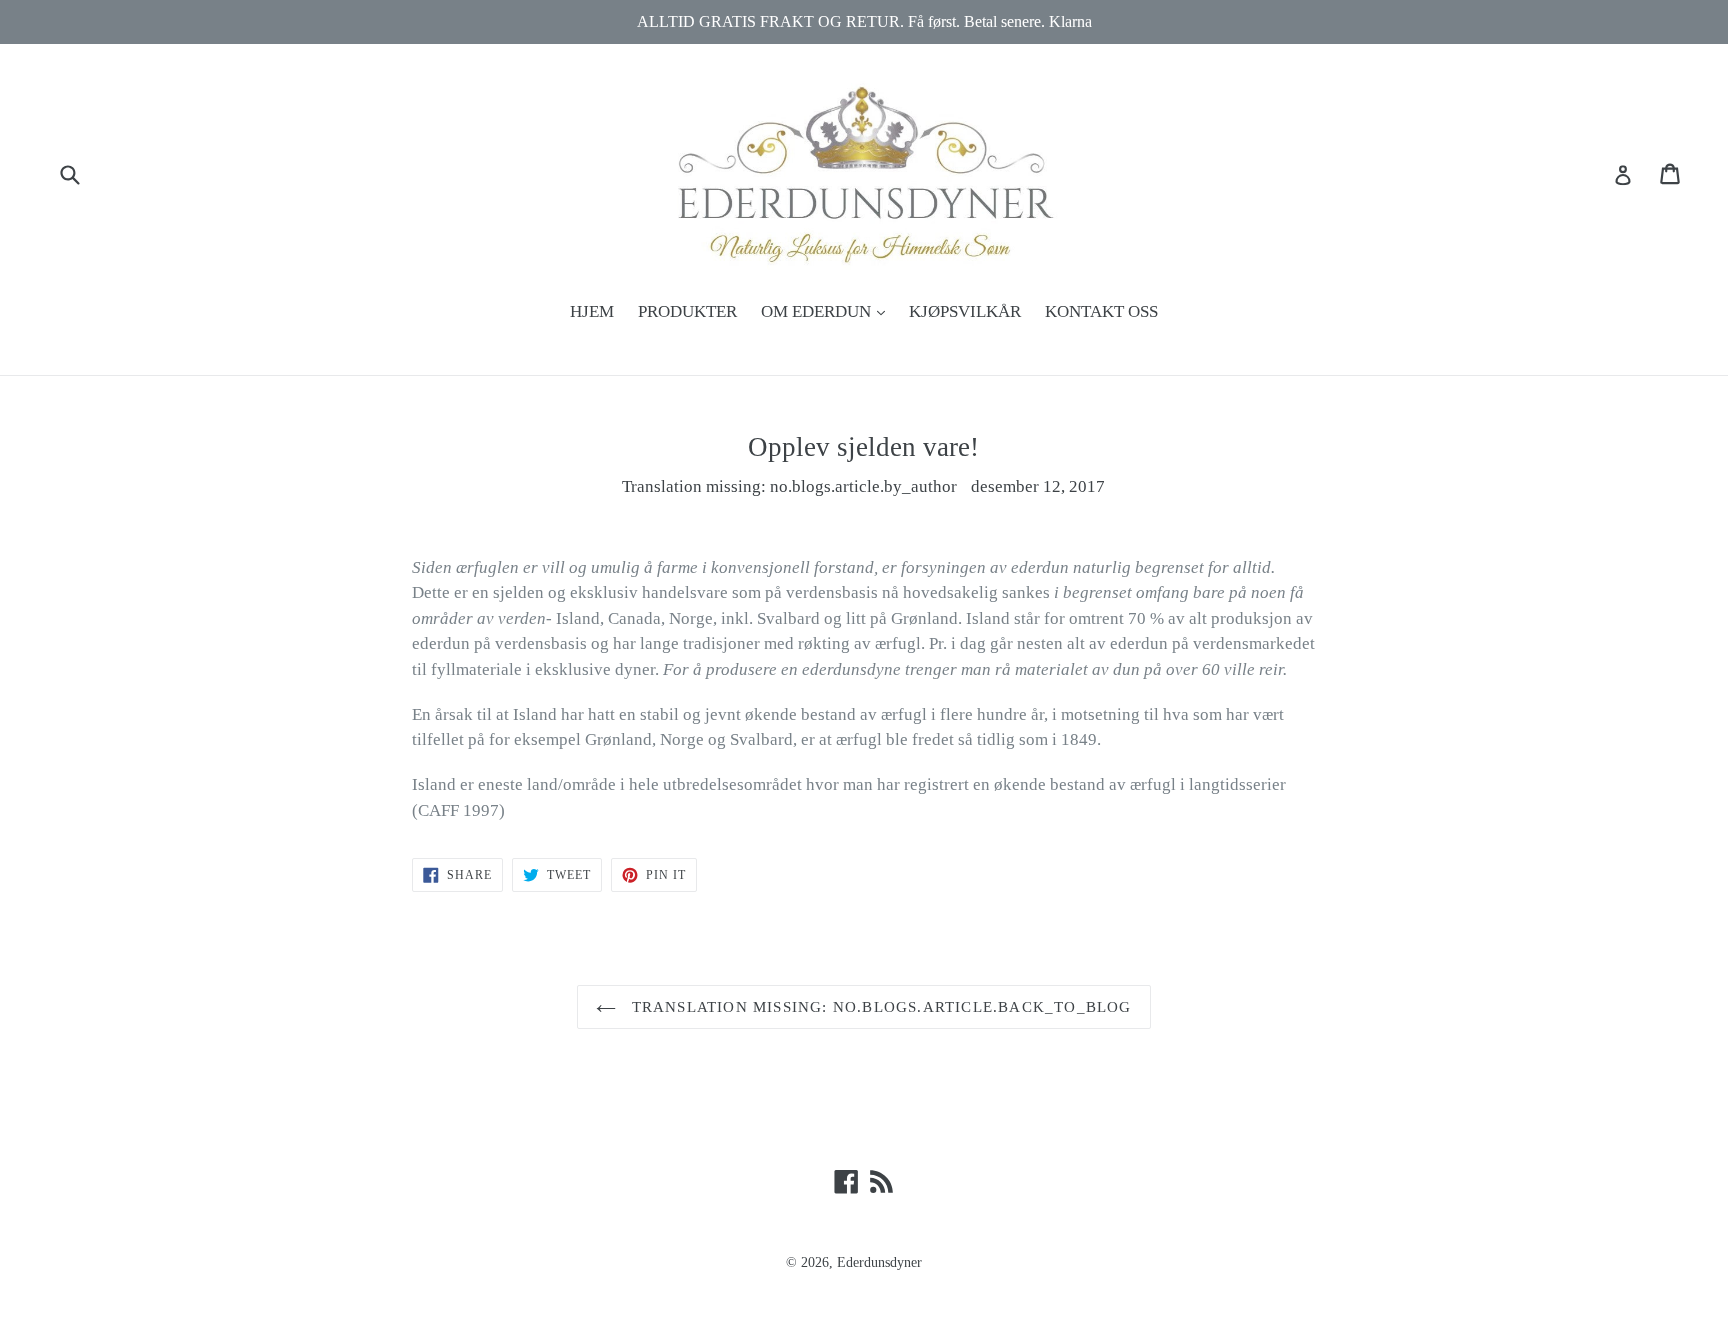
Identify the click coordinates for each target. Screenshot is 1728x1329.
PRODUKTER (687, 311)
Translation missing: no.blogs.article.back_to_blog (878, 1007)
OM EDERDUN (828, 311)
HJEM (592, 311)
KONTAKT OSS (1101, 311)
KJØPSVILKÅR (965, 311)
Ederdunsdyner (879, 1262)
